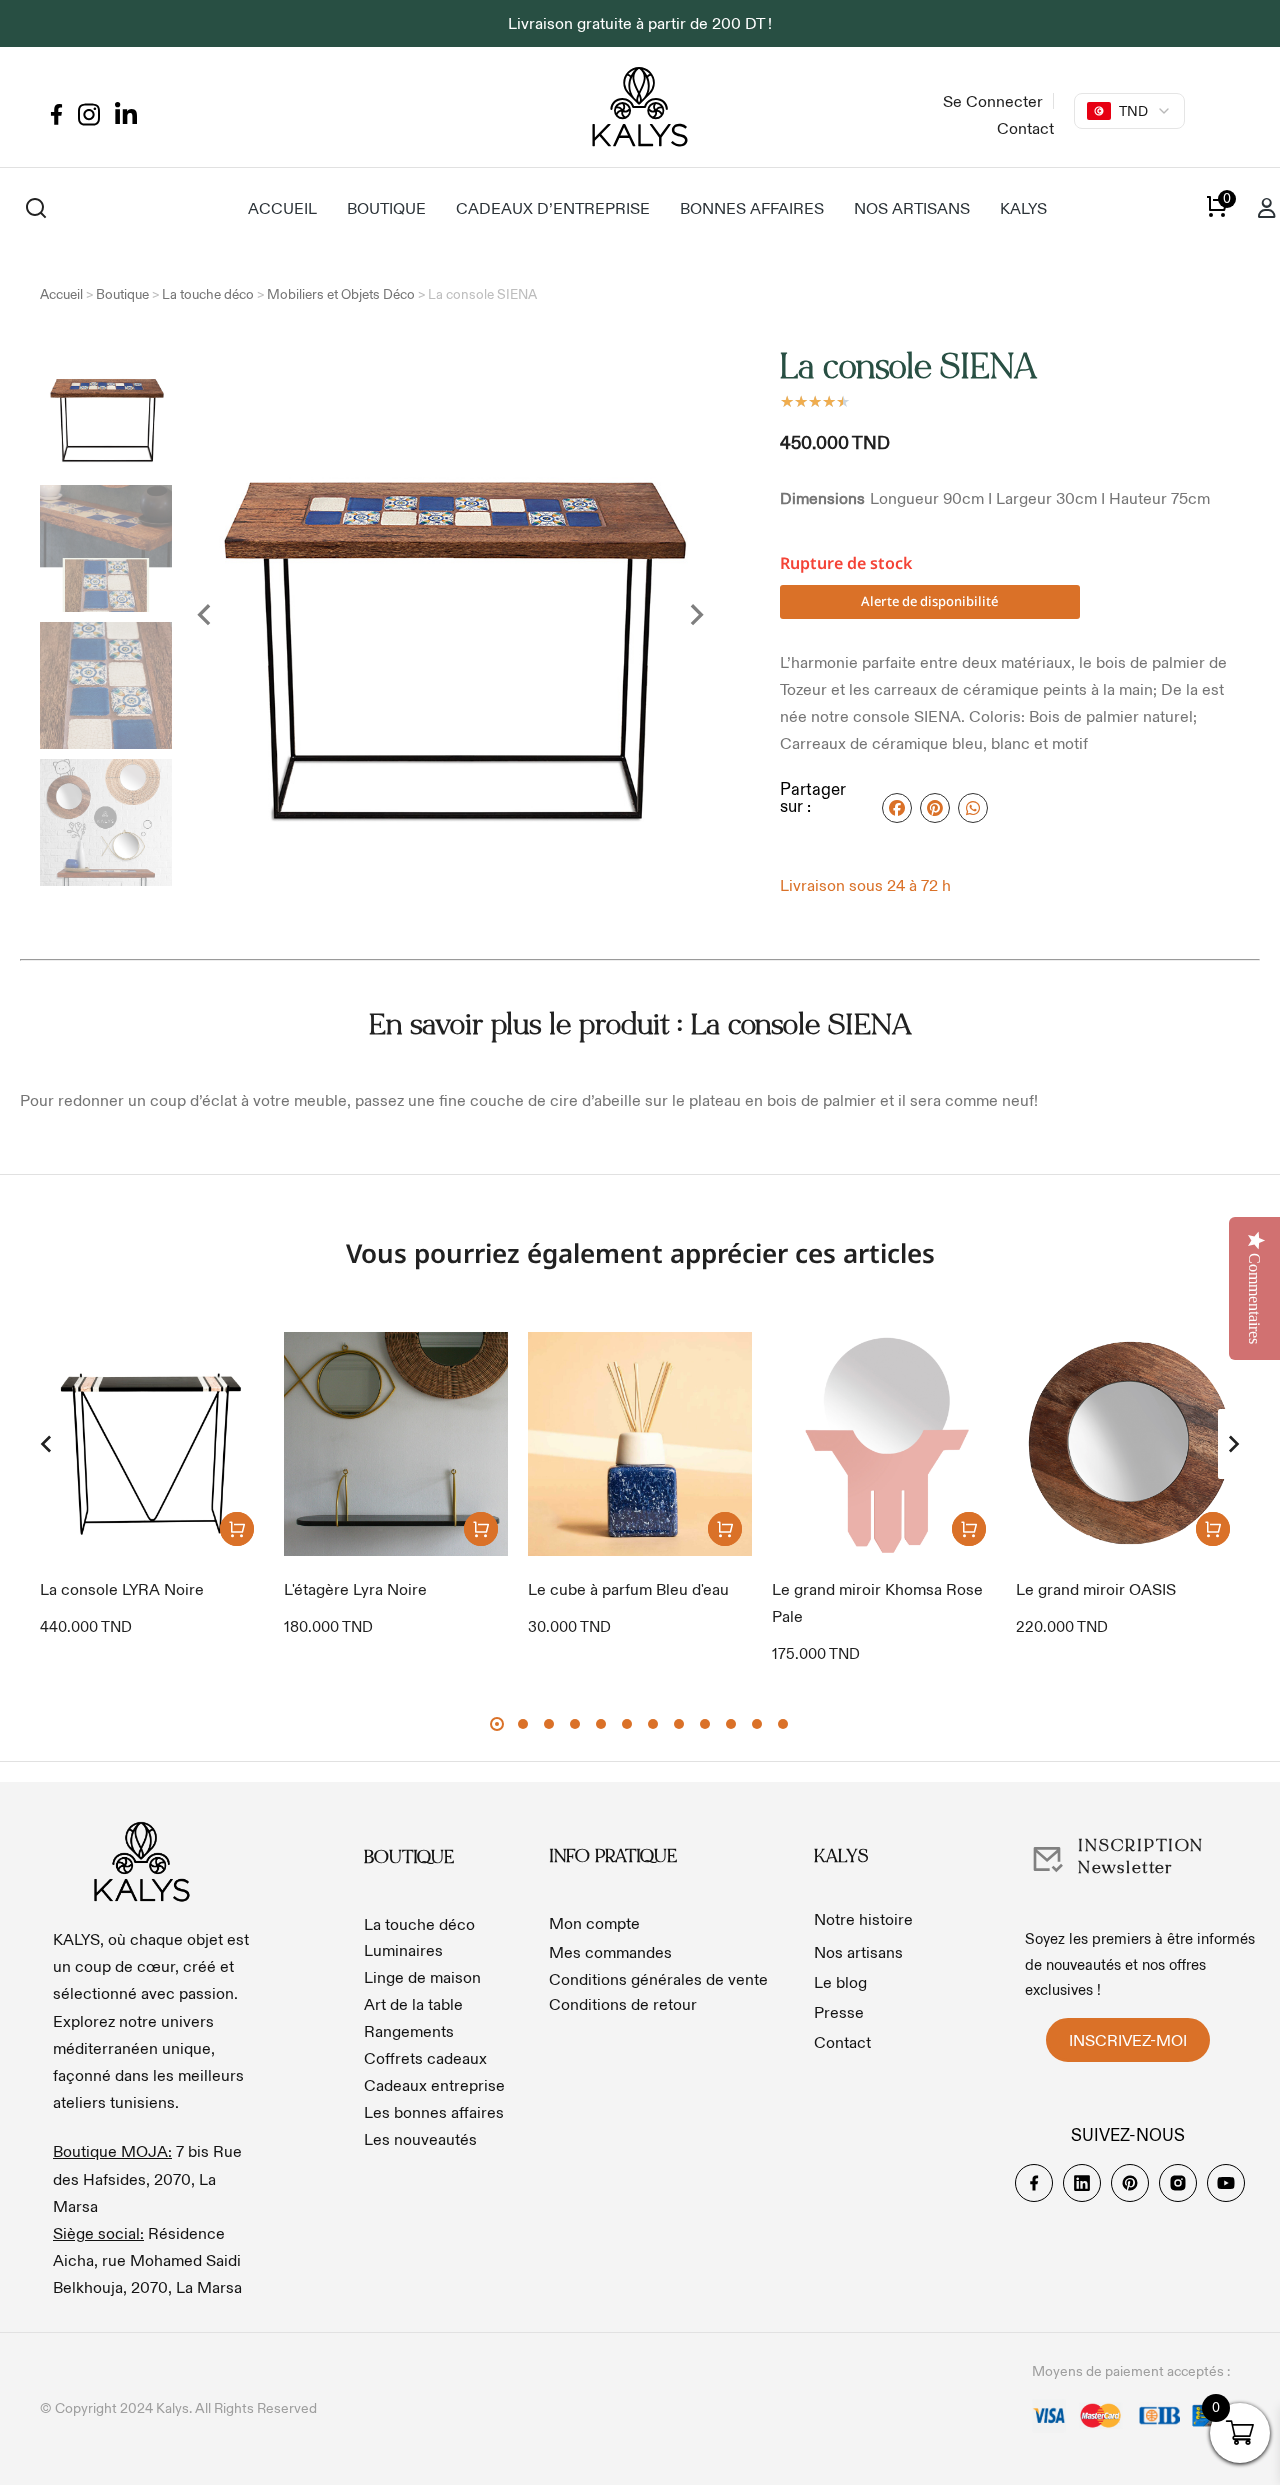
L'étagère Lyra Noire (355, 1589)
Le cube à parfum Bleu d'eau (628, 1589)
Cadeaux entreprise (434, 2085)
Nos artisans (858, 1952)
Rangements (409, 2031)
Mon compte (594, 1923)
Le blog (840, 1982)
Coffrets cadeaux (425, 2058)
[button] (46, 1444)
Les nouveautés (420, 2139)
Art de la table (413, 2004)
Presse (839, 2012)
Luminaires (403, 1950)
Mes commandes (610, 1952)
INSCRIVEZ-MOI (1128, 2040)
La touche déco (208, 294)
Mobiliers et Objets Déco (341, 294)
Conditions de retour (623, 2004)
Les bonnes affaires (434, 2112)
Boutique (122, 294)
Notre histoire (863, 1919)
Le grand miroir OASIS (1096, 1589)
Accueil (61, 294)
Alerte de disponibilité (929, 601)
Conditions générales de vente (658, 1979)
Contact (842, 2042)
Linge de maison (422, 1977)
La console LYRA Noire (122, 1589)
